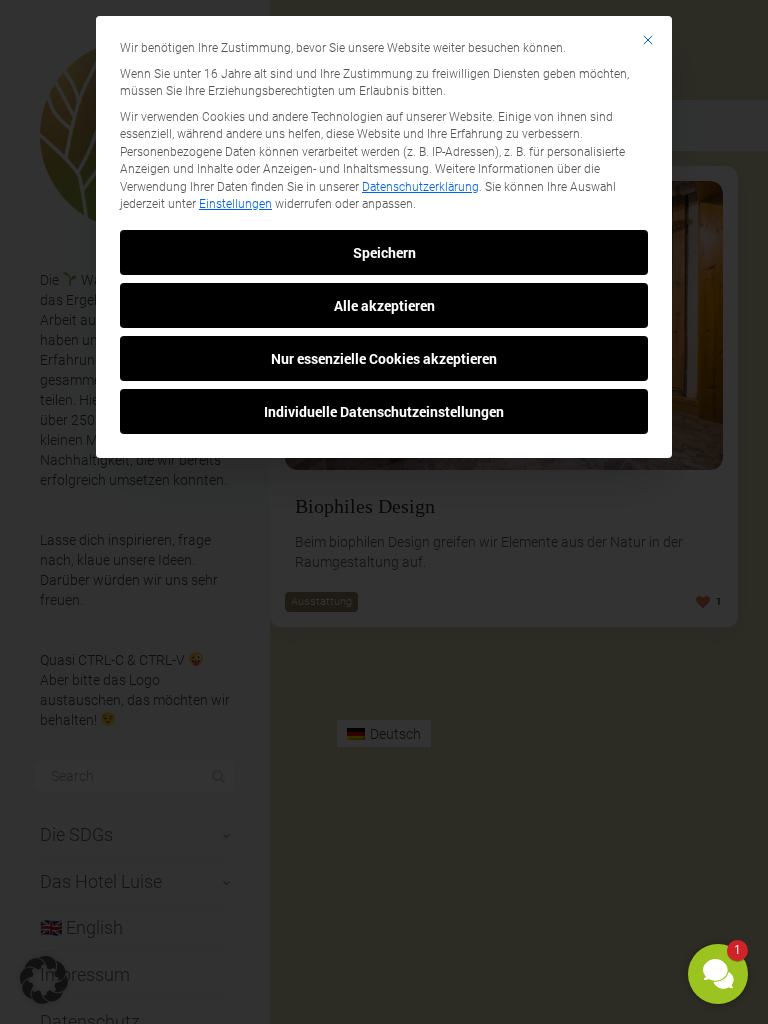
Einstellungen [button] (235, 204)
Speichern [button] (384, 252)
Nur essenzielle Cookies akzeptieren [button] (384, 358)
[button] (718, 974)
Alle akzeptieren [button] (384, 305)
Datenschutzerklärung (420, 187)
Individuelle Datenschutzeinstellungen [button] (384, 411)
